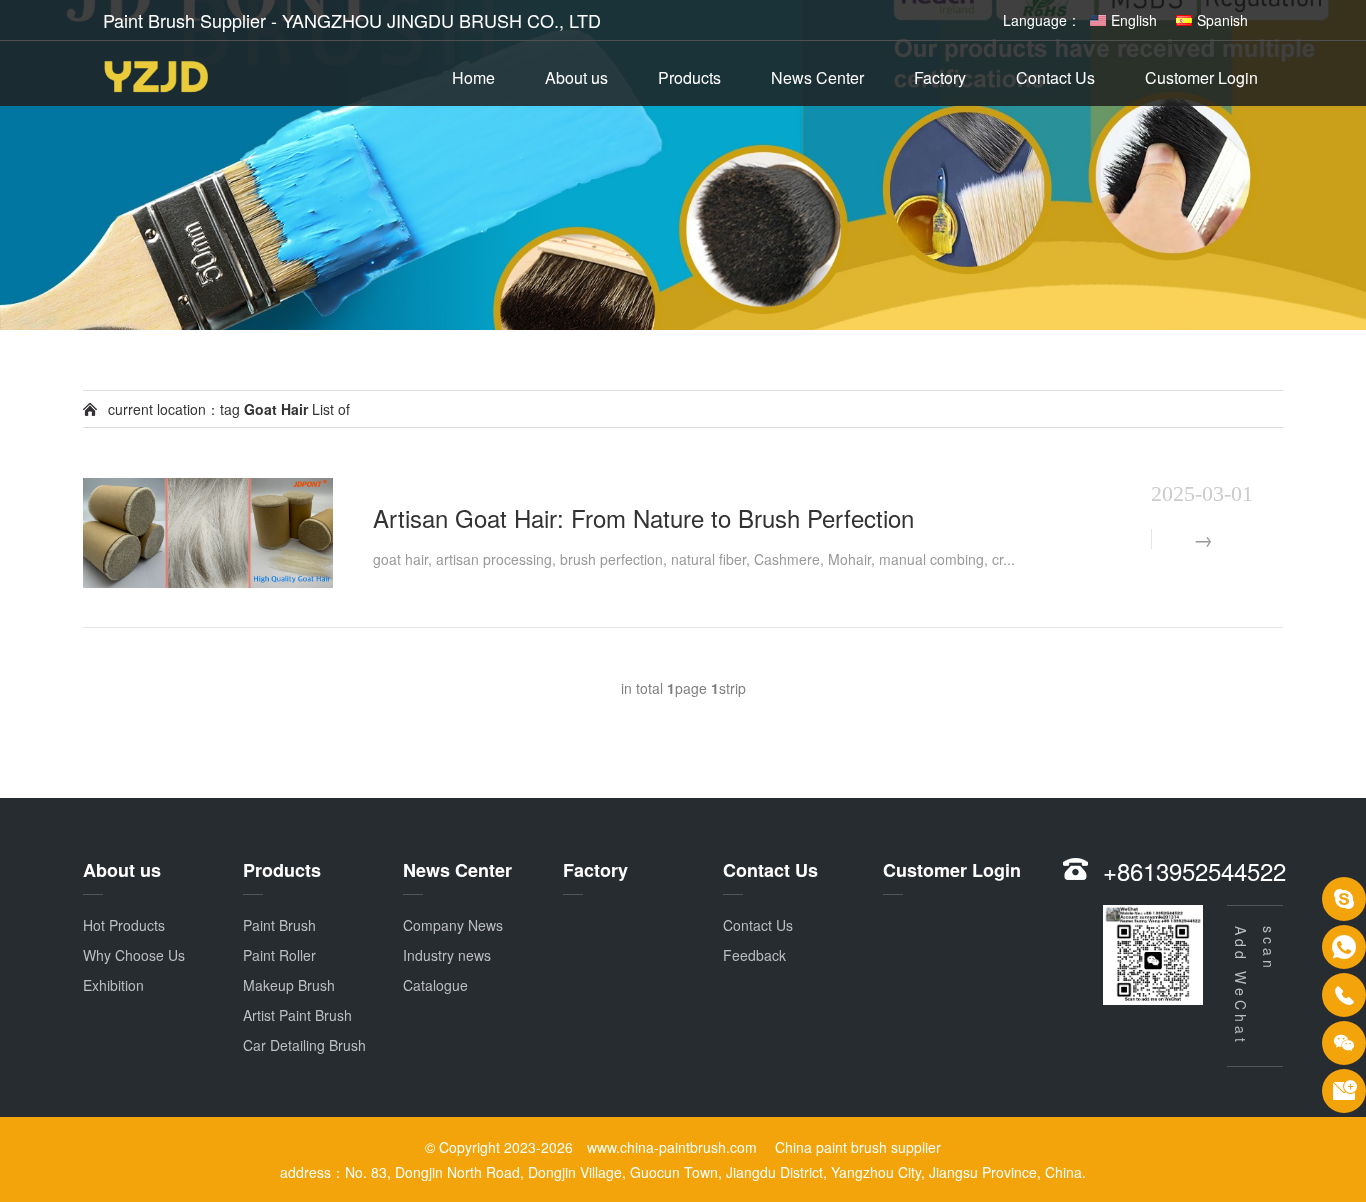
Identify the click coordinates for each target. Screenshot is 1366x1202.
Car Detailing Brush (304, 1045)
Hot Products (124, 925)
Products (689, 77)
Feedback (754, 955)
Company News (453, 925)
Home (473, 77)
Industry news (447, 955)
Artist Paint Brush (297, 1015)
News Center (817, 77)
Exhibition (113, 985)
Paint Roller (279, 955)
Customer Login (1201, 77)
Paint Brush (279, 925)
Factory (940, 77)
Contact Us (1055, 77)
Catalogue (435, 985)
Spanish (1222, 20)
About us (576, 77)
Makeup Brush (289, 985)
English (1134, 20)
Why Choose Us (134, 955)
